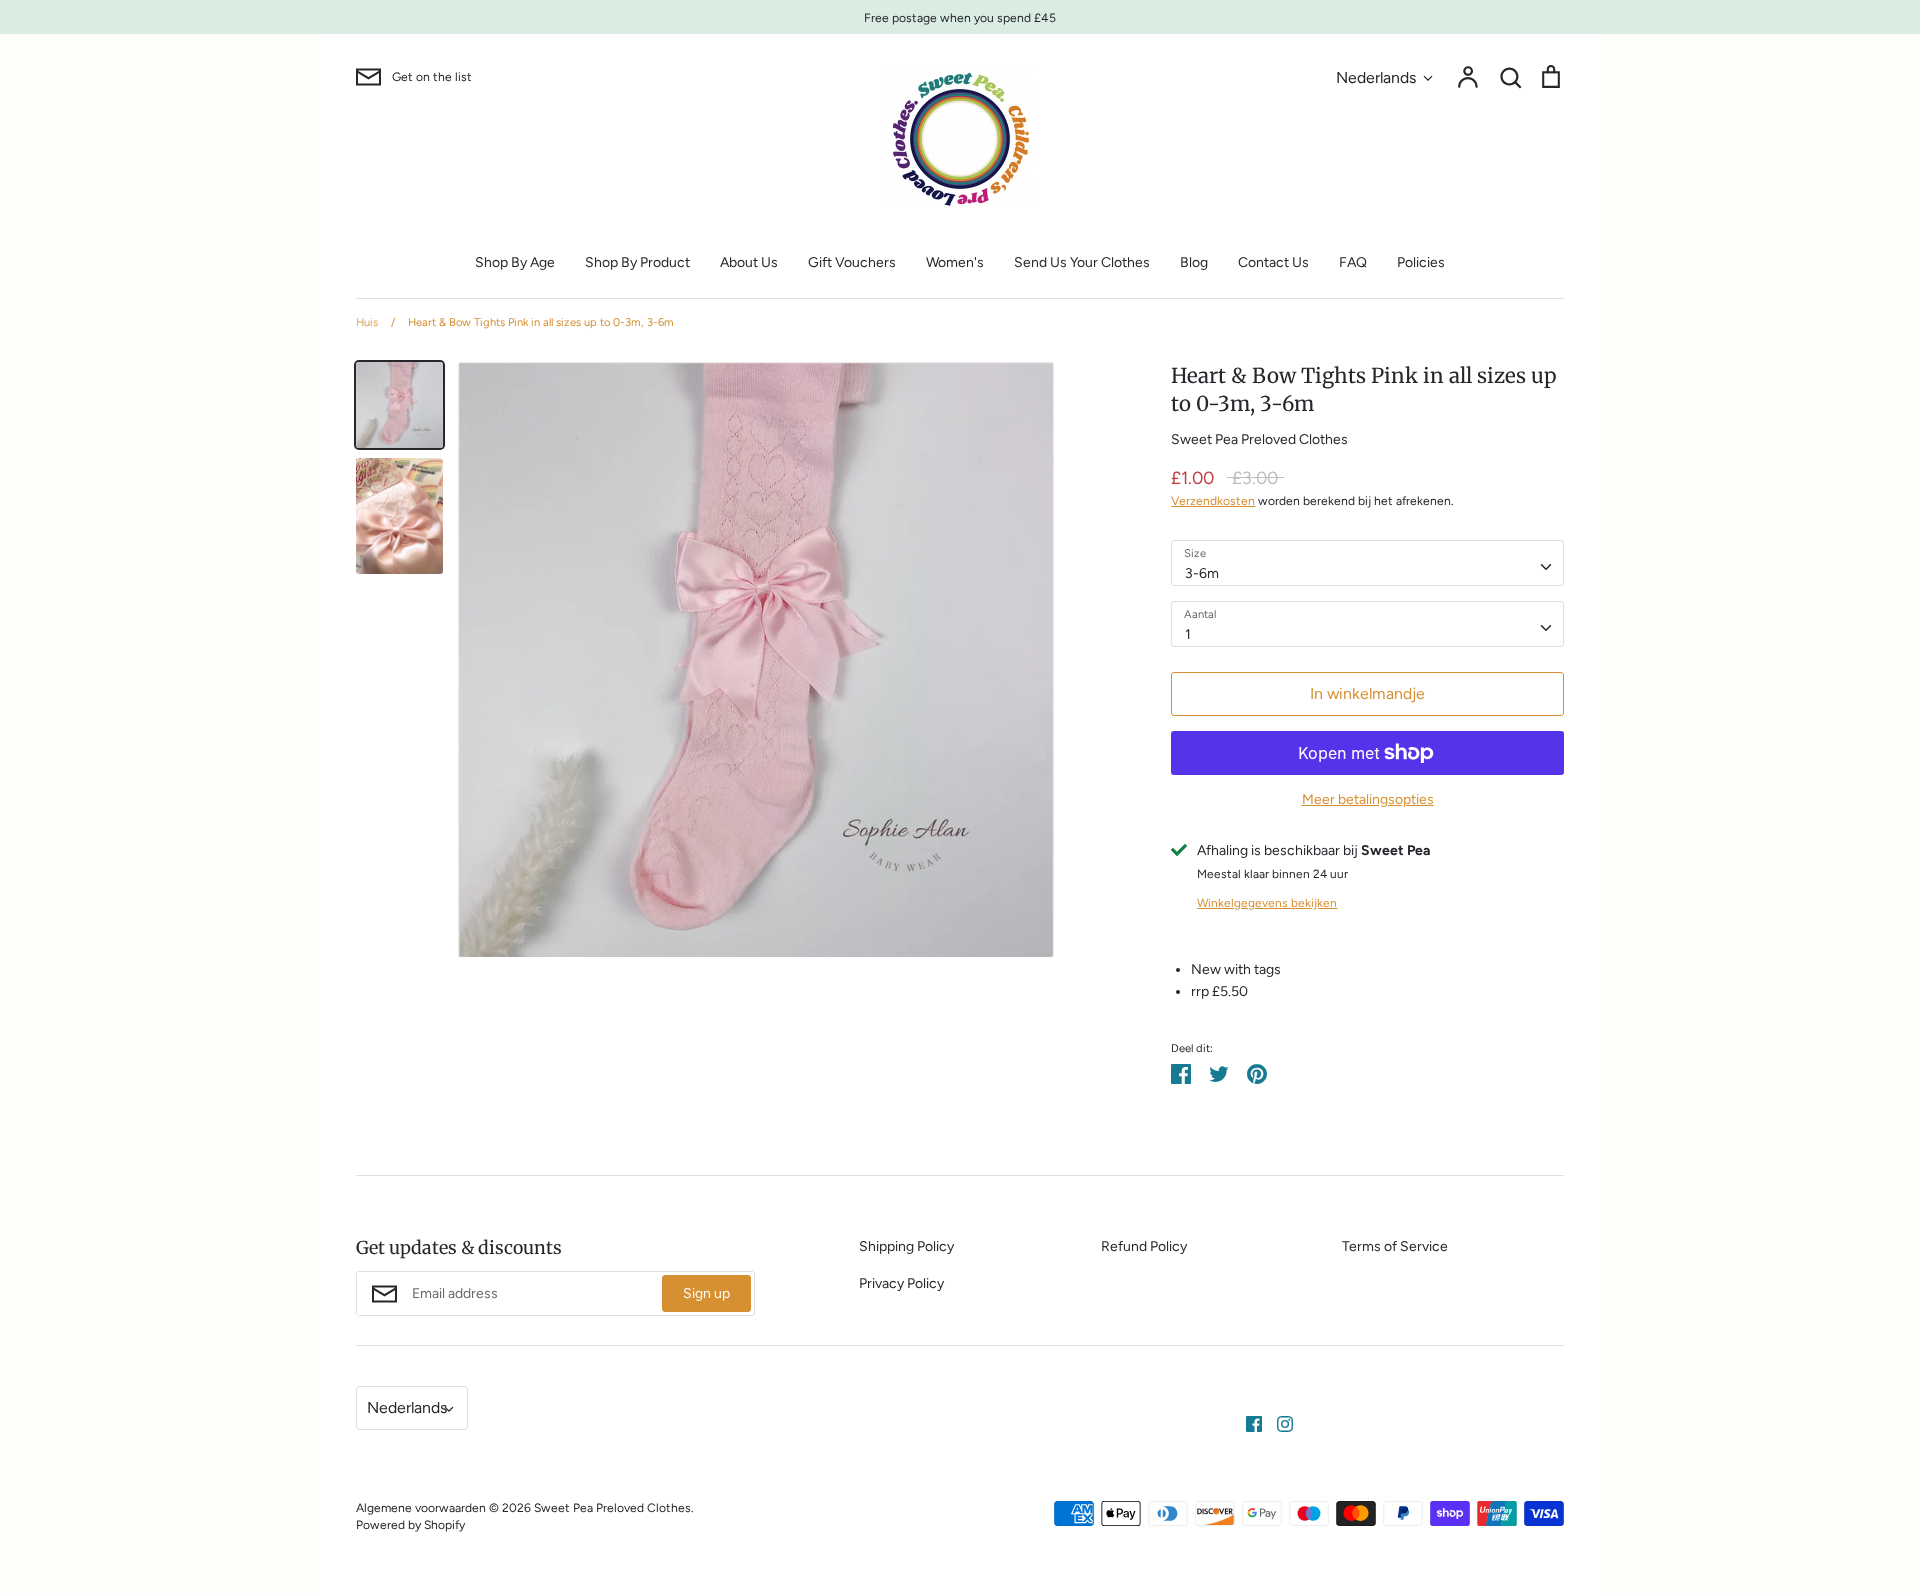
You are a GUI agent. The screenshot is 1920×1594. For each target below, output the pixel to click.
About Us (749, 262)
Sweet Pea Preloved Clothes (1259, 439)
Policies (1421, 262)
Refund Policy (1144, 1246)
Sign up (706, 1293)
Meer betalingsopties (1368, 799)
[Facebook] (1246, 1422)
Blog (1194, 262)
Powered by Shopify (410, 1524)
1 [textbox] (1188, 634)
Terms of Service (1395, 1246)
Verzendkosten (1213, 500)
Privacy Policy (901, 1283)
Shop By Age (515, 262)
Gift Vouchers (852, 262)
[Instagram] (1277, 1422)
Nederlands (1376, 77)
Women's (955, 262)
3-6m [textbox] (1202, 573)
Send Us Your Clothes (1082, 262)
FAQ (1353, 262)
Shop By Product (637, 262)
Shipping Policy (906, 1246)
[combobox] (1367, 563)
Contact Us (1273, 262)
